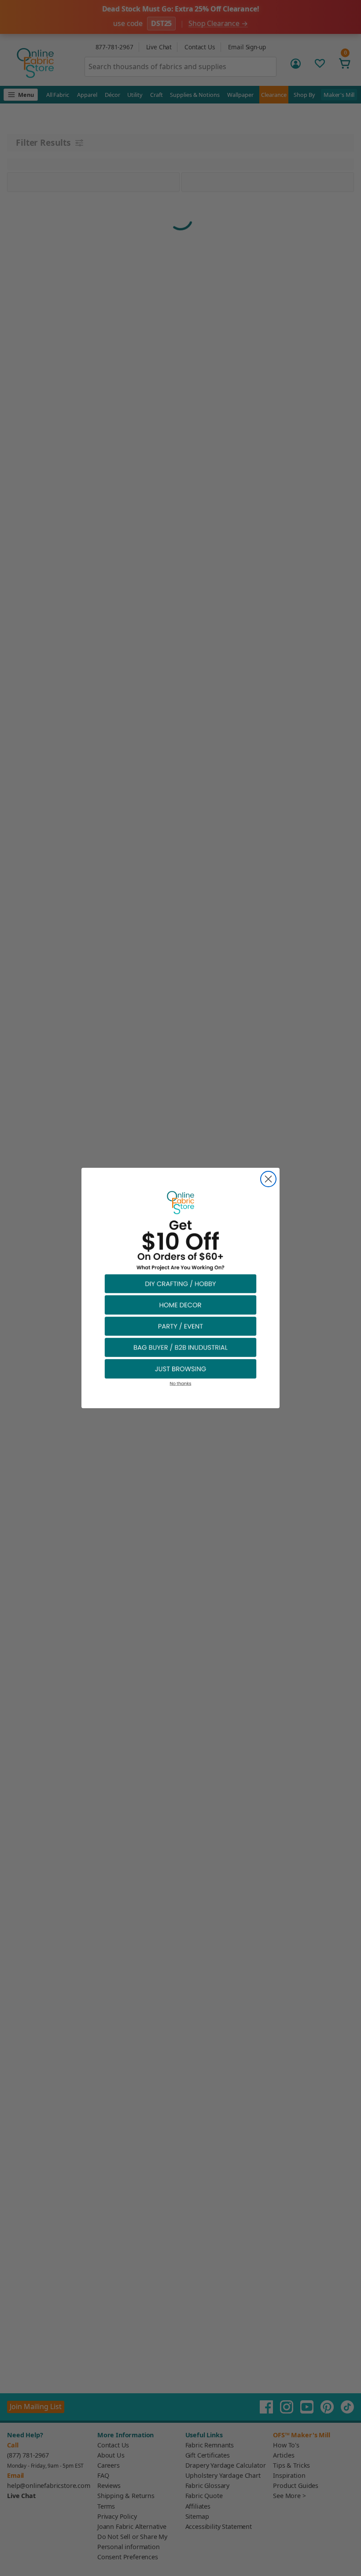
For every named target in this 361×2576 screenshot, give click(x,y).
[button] (180, 1283)
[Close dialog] (268, 1179)
